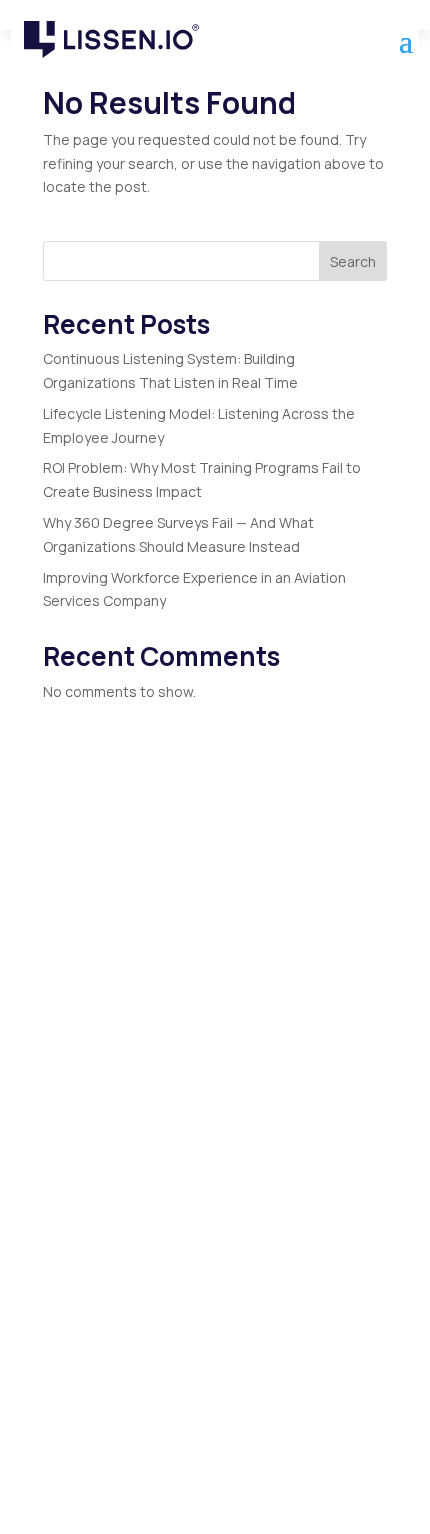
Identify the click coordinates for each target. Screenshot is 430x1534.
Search (353, 261)
